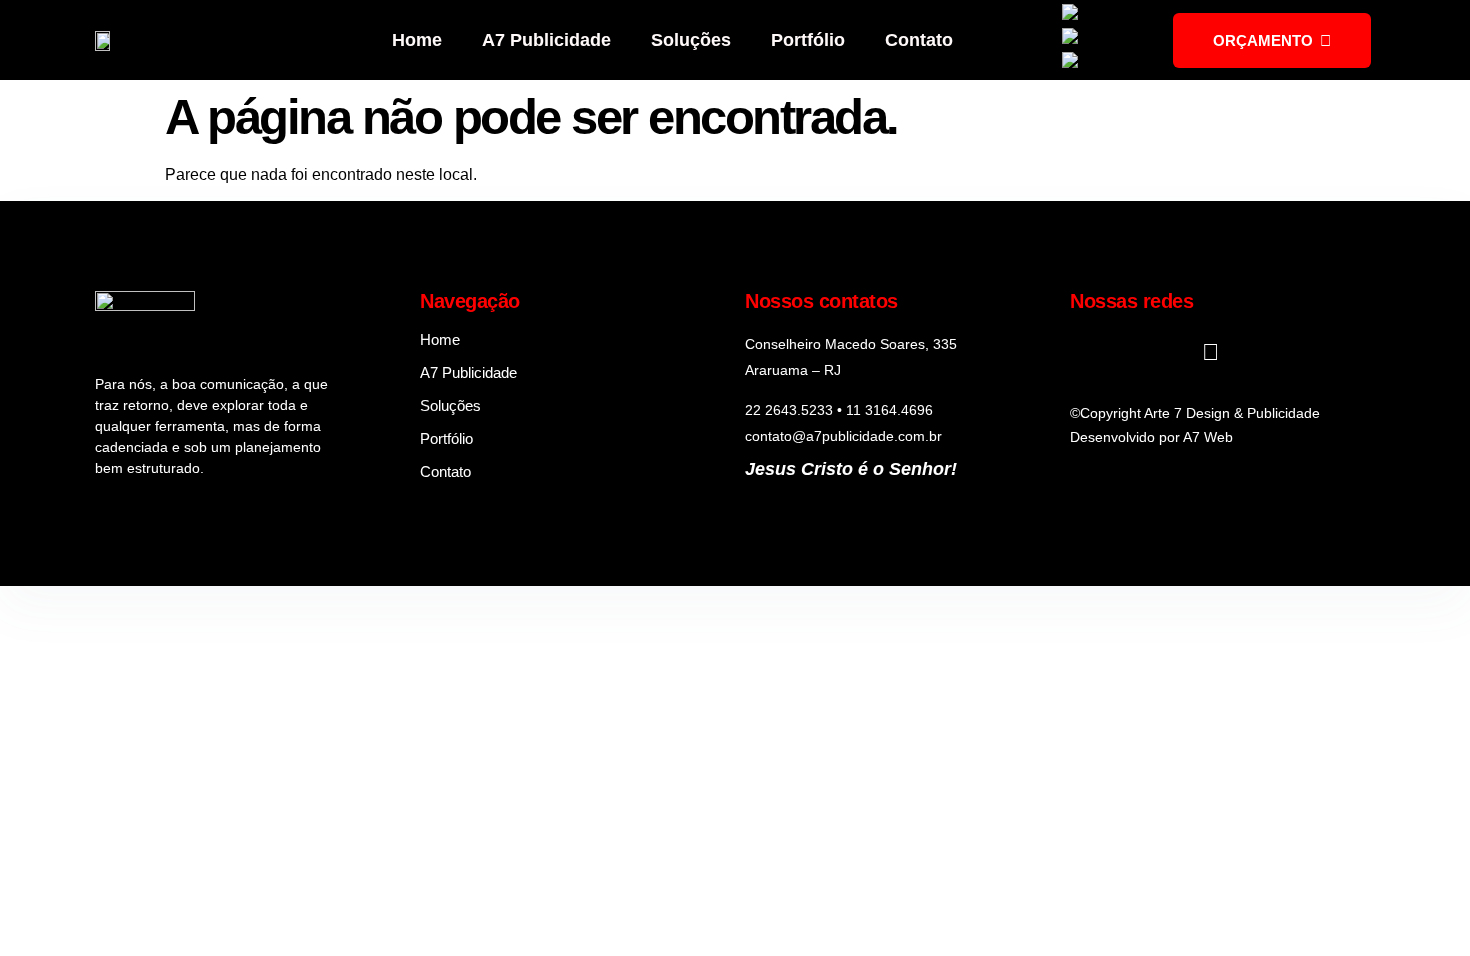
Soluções (691, 40)
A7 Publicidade (546, 40)
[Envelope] (1210, 352)
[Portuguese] (1111, 39)
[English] (1097, 15)
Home (417, 40)
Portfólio (808, 40)
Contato (919, 40)
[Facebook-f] (1081, 352)
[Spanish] (1099, 63)
